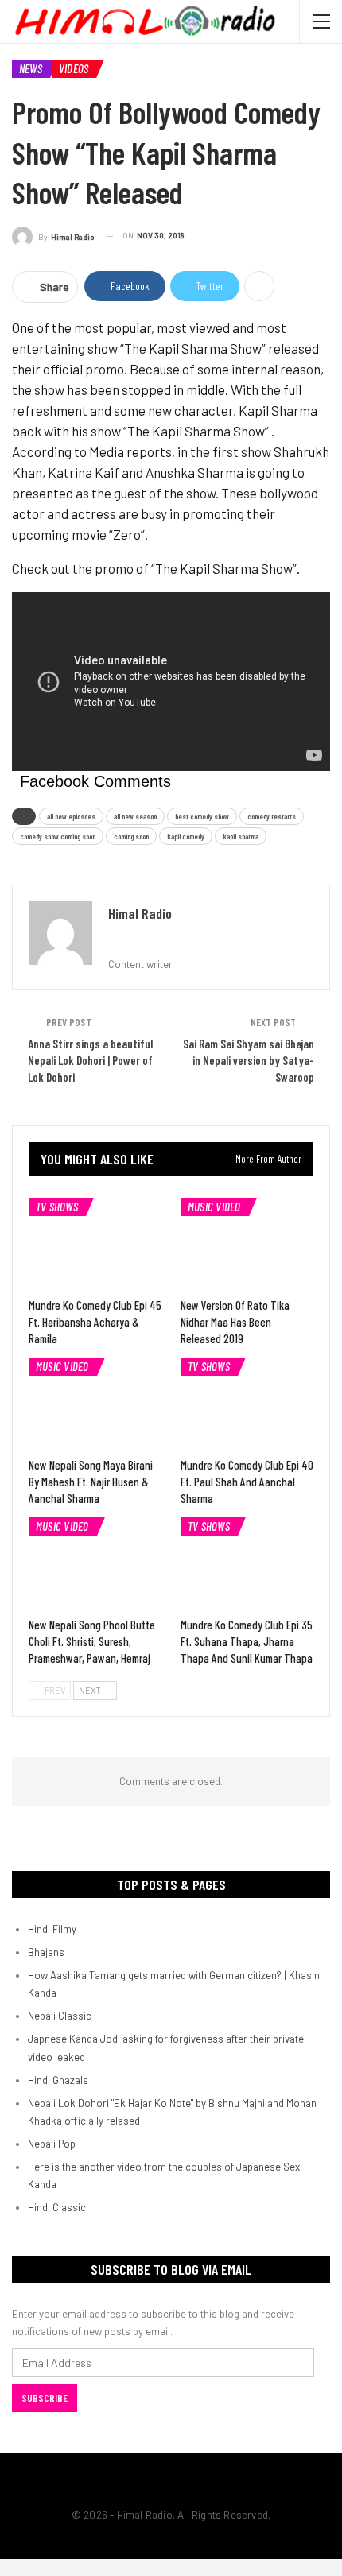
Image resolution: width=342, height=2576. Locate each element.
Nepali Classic (60, 2016)
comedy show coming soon (58, 836)
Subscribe (45, 2398)
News (31, 68)
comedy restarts (272, 816)
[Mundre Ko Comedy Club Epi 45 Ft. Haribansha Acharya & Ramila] (95, 1244)
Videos (74, 68)
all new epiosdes (71, 816)
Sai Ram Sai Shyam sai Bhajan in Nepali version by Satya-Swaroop (249, 1060)
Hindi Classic (57, 2207)
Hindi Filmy (52, 1929)
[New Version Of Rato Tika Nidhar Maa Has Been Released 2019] (247, 1244)
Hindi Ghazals (58, 2080)
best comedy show (202, 816)
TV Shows (57, 1207)
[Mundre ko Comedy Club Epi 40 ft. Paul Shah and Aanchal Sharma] (247, 1404)
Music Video (214, 1207)
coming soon (131, 836)
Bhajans (46, 1952)
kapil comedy (186, 836)
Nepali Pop (52, 2144)
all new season (135, 816)
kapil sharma (241, 836)
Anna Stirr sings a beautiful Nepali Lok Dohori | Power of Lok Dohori (90, 1060)
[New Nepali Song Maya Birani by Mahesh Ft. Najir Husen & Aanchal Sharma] (95, 1404)
